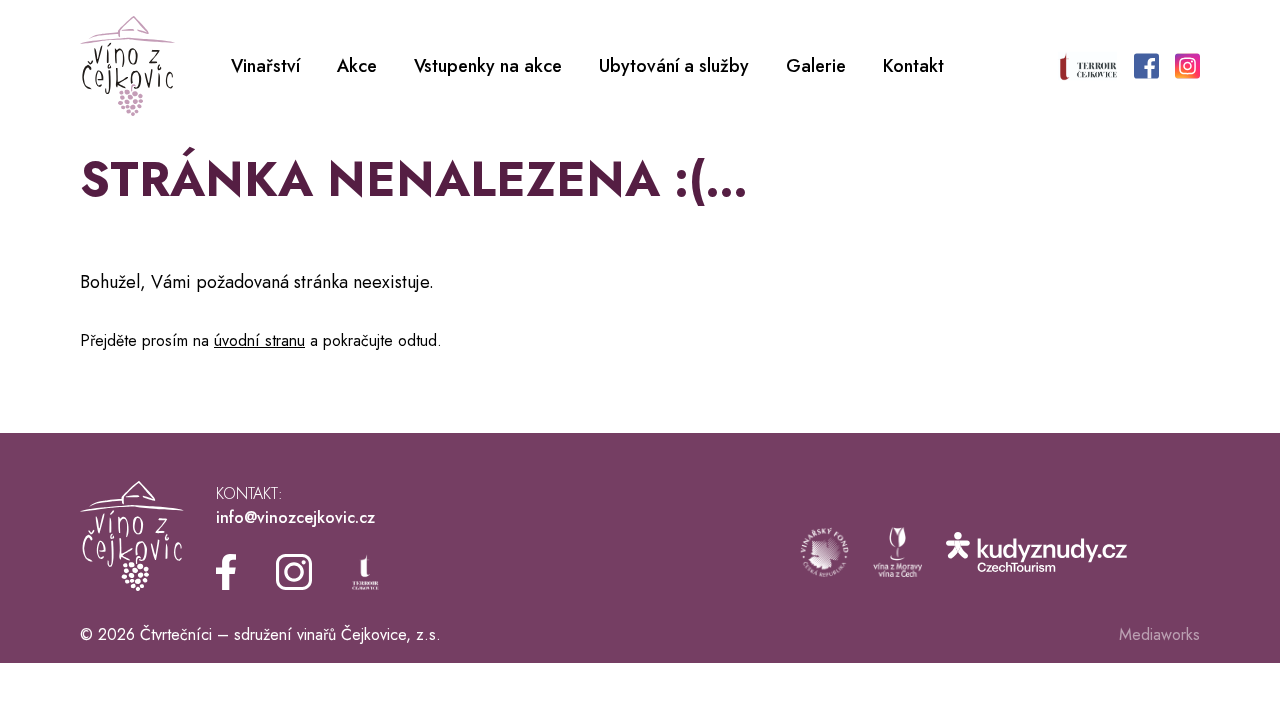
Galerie (816, 66)
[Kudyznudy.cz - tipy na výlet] (1036, 552)
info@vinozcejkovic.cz (295, 517)
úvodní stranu (259, 340)
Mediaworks (1159, 634)
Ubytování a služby (674, 66)
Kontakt (913, 66)
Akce (357, 66)
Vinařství (265, 66)
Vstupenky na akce (488, 66)
